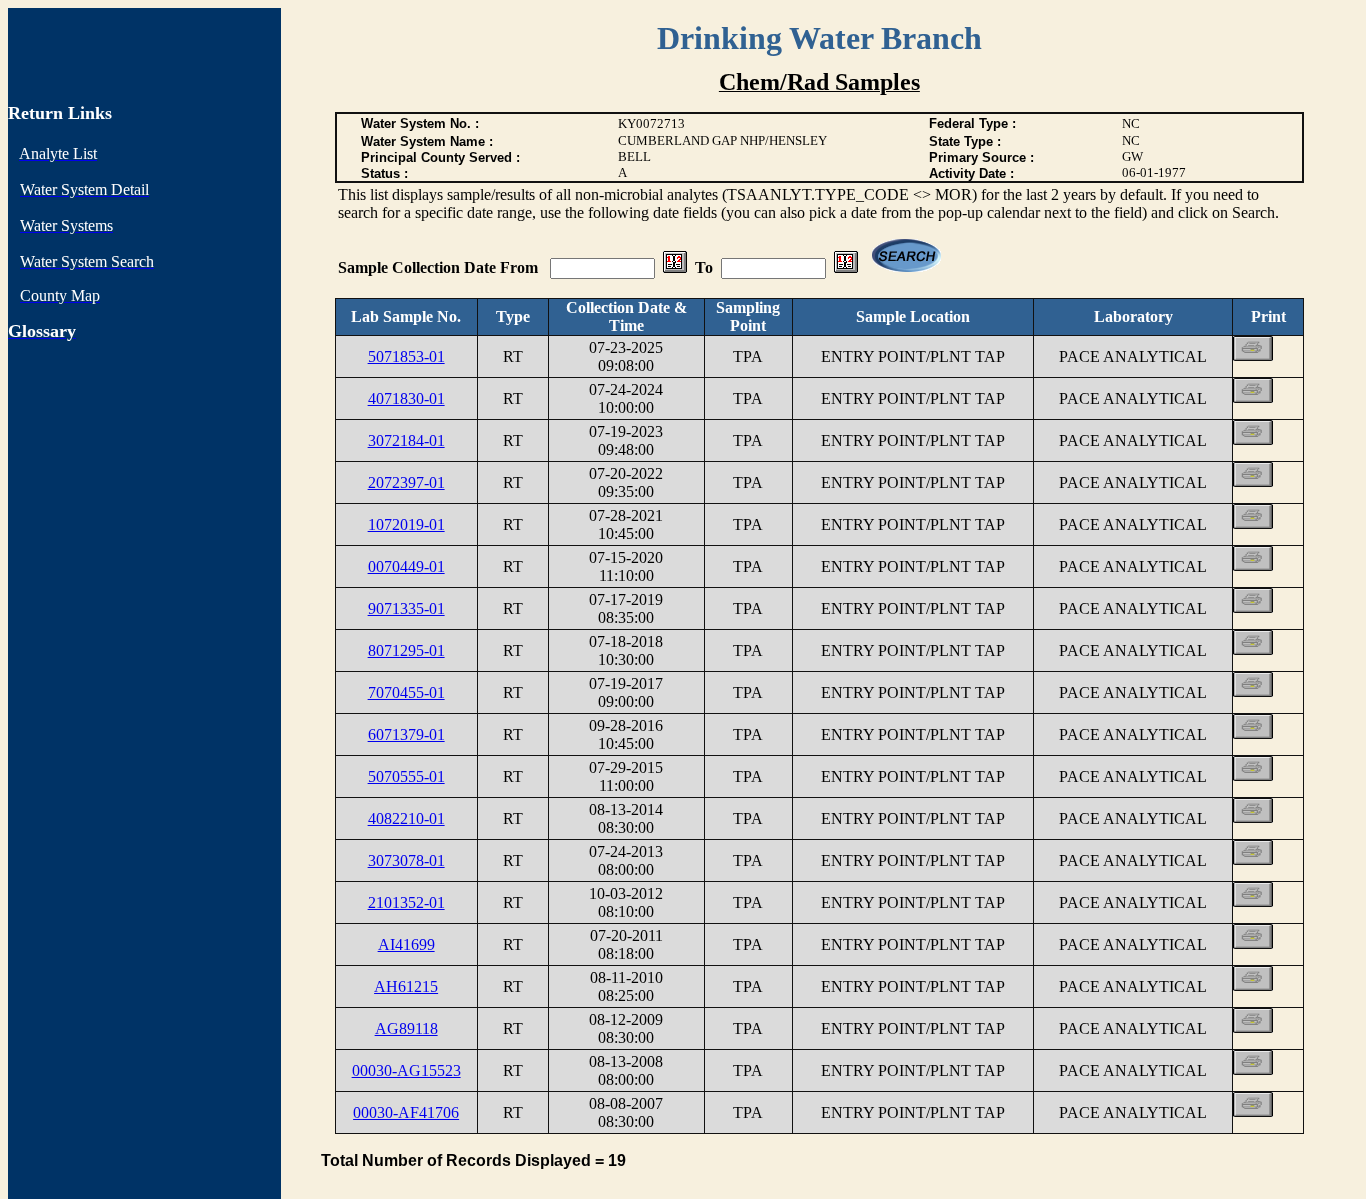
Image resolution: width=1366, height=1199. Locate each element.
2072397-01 (406, 482)
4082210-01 (406, 818)
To (704, 267)
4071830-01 (406, 398)
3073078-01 (406, 860)
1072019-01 (406, 524)
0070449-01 (406, 566)
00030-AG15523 (406, 1070)
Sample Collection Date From (440, 267)
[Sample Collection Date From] (675, 267)
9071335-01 (406, 608)
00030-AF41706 (406, 1112)
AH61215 (406, 986)
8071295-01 (406, 650)
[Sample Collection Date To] (846, 267)
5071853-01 (406, 356)
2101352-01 (406, 902)
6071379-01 (406, 734)
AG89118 (406, 1028)
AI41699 (406, 944)
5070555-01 (406, 776)
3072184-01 (406, 440)
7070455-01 (406, 692)
